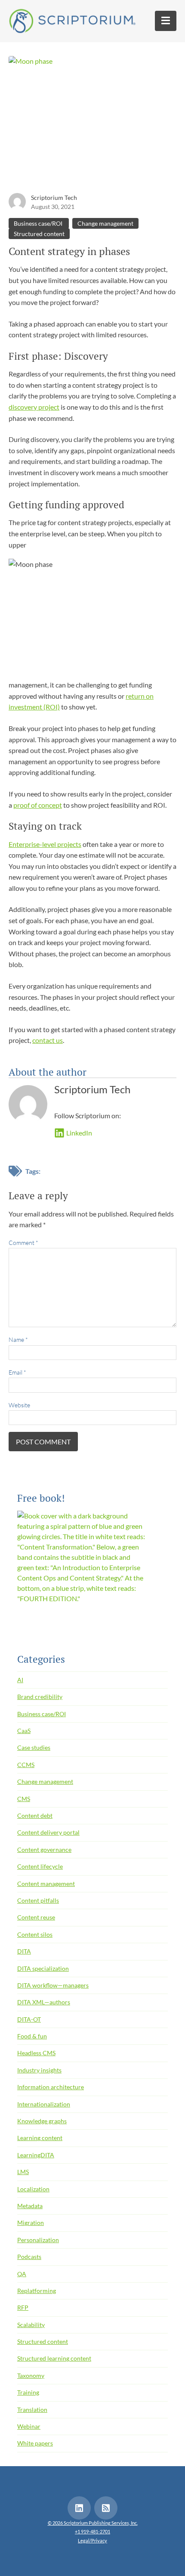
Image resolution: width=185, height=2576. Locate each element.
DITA (24, 1951)
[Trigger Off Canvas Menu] (166, 21)
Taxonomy (31, 2375)
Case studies (34, 1747)
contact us (48, 1040)
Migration (31, 2223)
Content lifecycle (40, 1866)
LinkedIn (79, 1133)
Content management (46, 1884)
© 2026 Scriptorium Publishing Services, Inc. (93, 2523)
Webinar (29, 2426)
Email (17, 1372)
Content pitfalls (38, 1900)
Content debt (35, 1815)
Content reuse (36, 1917)
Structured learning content (54, 2358)
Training (28, 2392)
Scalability (31, 2325)
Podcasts (29, 2257)
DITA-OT (29, 2019)
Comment (23, 1243)
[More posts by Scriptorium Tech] (17, 201)
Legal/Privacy (92, 2540)
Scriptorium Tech (54, 198)
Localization (33, 2189)
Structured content (39, 234)
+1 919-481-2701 (92, 2531)
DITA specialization (43, 1968)
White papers (35, 2443)
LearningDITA (36, 2155)
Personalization (38, 2240)
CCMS (26, 1765)
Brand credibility (40, 1697)
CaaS (24, 1731)
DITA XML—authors (44, 2002)
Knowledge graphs (42, 2121)
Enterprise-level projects (45, 844)
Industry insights (39, 2070)
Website (19, 1405)
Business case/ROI (39, 223)
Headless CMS (36, 2053)
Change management (105, 223)
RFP (23, 2307)
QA (22, 2274)
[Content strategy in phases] (92, 123)
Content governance (44, 1850)
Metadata (30, 2206)
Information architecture (51, 2087)
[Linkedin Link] (79, 2508)
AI (20, 1680)
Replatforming (37, 2291)
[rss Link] (106, 2508)
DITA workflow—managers (53, 1985)
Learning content (40, 2138)
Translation (32, 2410)
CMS (24, 1799)
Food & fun (32, 2036)
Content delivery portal (48, 1832)
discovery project (34, 407)
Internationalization (44, 2104)
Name (18, 1339)
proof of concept (38, 805)
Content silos (35, 1934)
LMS (23, 2172)
